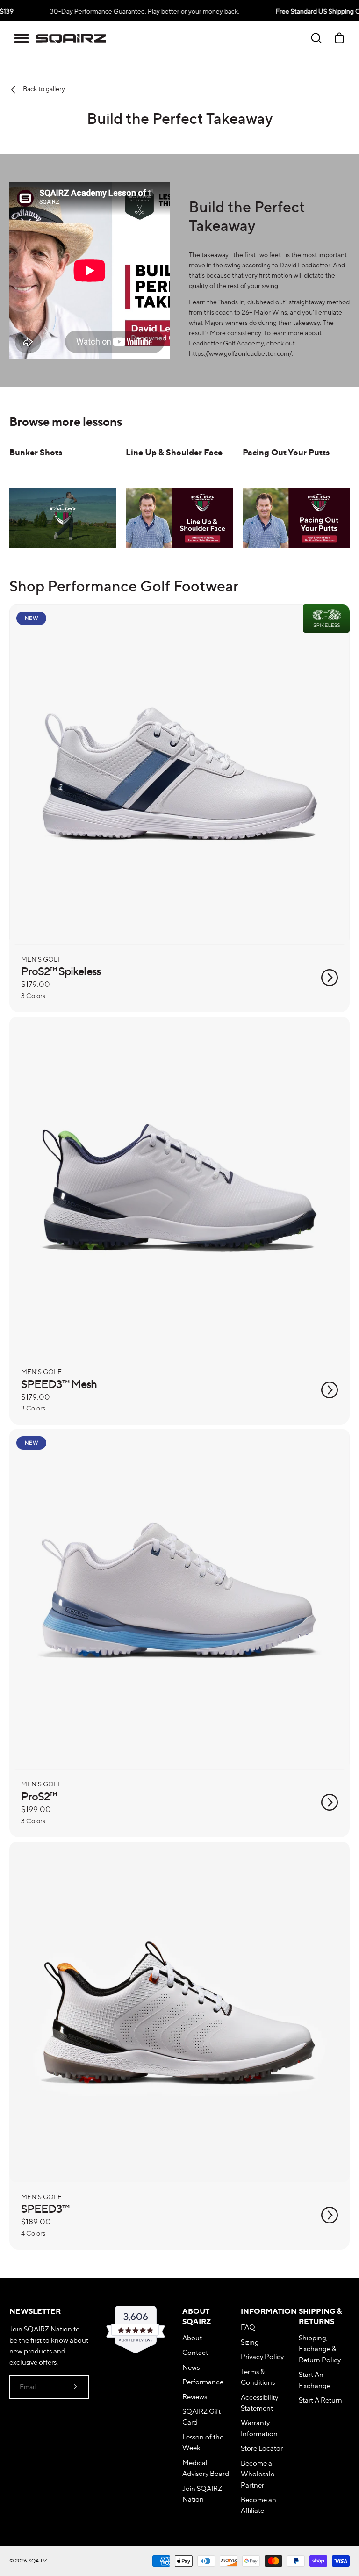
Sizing (250, 2342)
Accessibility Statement (259, 2403)
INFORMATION (266, 2311)
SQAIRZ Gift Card (201, 2417)
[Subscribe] (75, 2387)
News (191, 2367)
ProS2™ (39, 1796)
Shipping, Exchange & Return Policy (320, 2349)
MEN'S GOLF (41, 959)
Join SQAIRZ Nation (202, 2494)
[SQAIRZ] (71, 38)
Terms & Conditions (258, 2377)
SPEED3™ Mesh (59, 1384)
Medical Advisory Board (206, 2468)
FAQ (248, 2327)
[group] (63, 493)
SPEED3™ (45, 2209)
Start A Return (320, 2400)
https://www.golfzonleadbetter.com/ (240, 353)
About (192, 2338)
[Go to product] (330, 978)
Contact (195, 2352)
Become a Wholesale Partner (258, 2474)
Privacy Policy (262, 2357)
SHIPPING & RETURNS (320, 2316)
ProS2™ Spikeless (61, 971)
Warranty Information (259, 2428)
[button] (22, 38)
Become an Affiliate (258, 2505)
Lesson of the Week (203, 2442)
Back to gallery (43, 89)
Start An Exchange (315, 2380)
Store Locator (262, 2448)
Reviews (195, 2397)
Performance (203, 2382)
